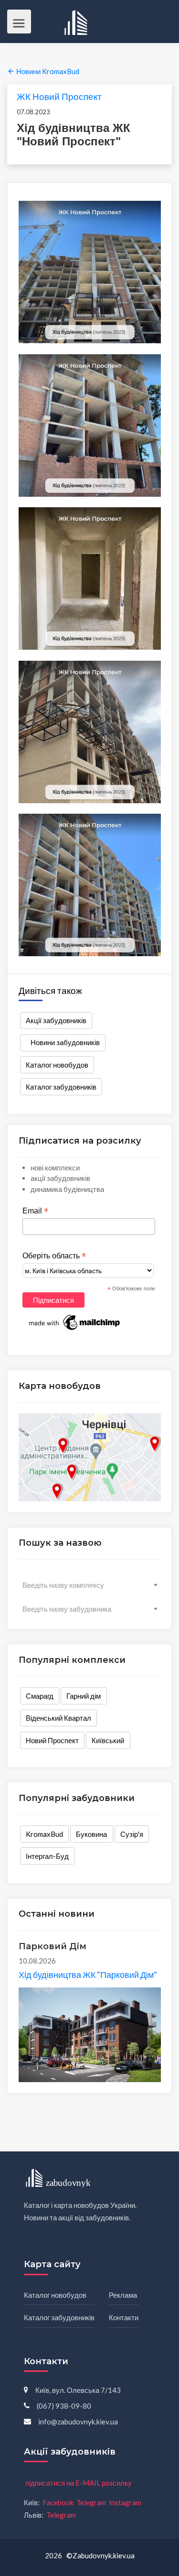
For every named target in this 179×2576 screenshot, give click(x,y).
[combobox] (90, 1585)
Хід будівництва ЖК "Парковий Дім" (88, 1975)
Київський (108, 1740)
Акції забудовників (56, 1020)
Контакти (124, 2317)
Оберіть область (54, 1256)
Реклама (123, 2295)
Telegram (91, 2502)
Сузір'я (132, 1834)
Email (35, 1211)
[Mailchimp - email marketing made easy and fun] (75, 1321)
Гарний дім (84, 1696)
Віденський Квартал (58, 1718)
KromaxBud (44, 1834)
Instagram (125, 2502)
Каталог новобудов (57, 1065)
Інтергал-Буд (47, 1856)
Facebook (58, 2502)
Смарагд (40, 1696)
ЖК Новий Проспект (59, 96)
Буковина (91, 1834)
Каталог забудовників (61, 1087)
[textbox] (90, 1585)
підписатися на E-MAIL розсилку (79, 2483)
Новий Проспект (52, 1740)
